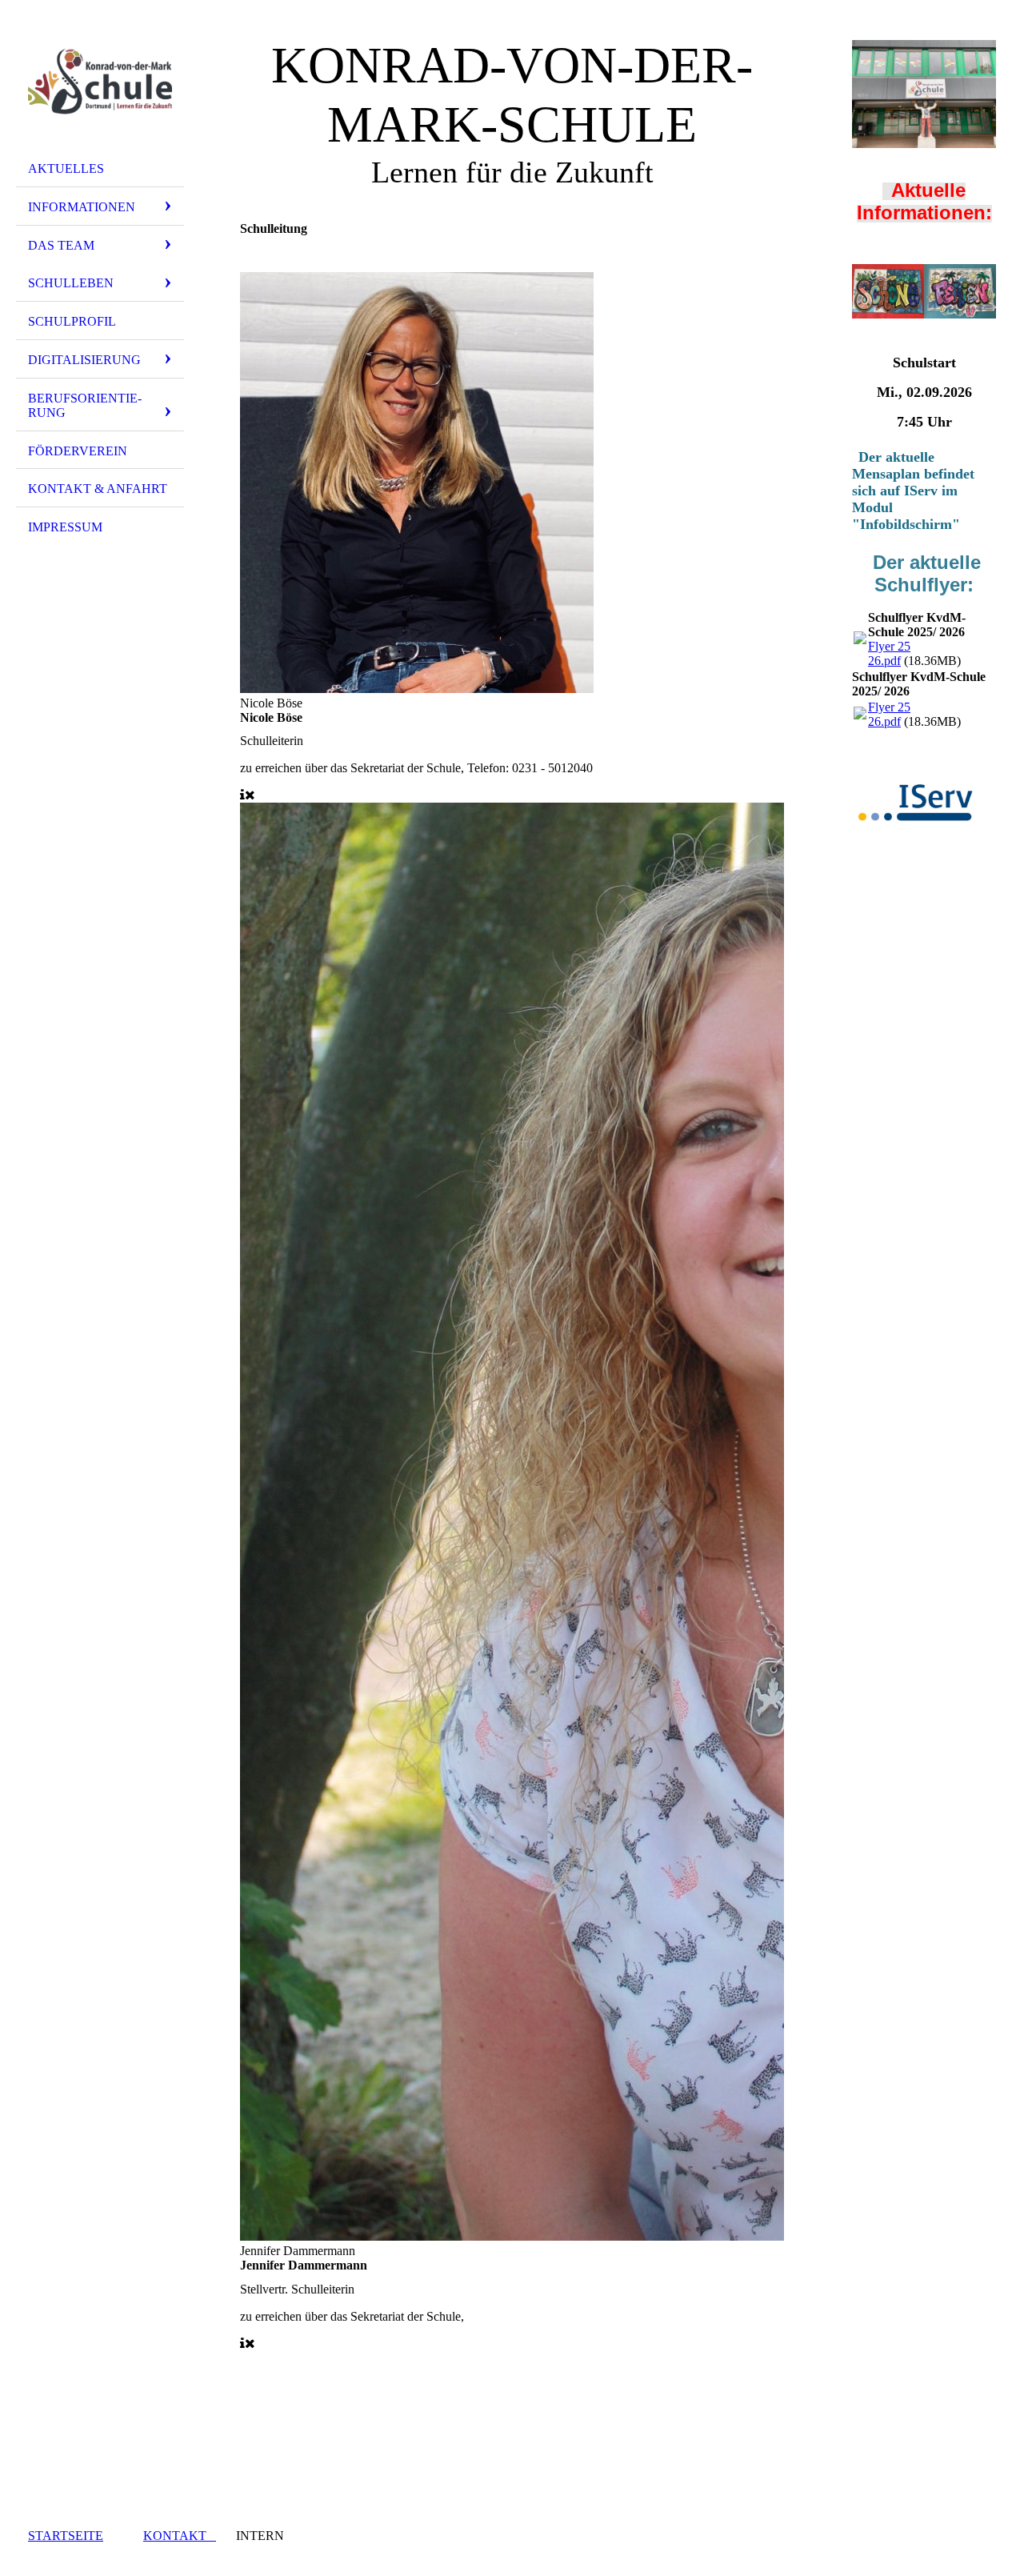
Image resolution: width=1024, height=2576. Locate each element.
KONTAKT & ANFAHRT (98, 489)
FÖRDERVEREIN (78, 451)
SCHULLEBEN (71, 283)
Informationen (82, 207)
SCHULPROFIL (72, 321)
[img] (100, 82)
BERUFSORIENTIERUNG (85, 405)
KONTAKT (180, 2536)
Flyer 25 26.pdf (889, 653)
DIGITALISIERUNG (84, 360)
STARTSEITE (66, 2536)
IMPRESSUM (65, 527)
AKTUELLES (66, 168)
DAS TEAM (61, 245)
